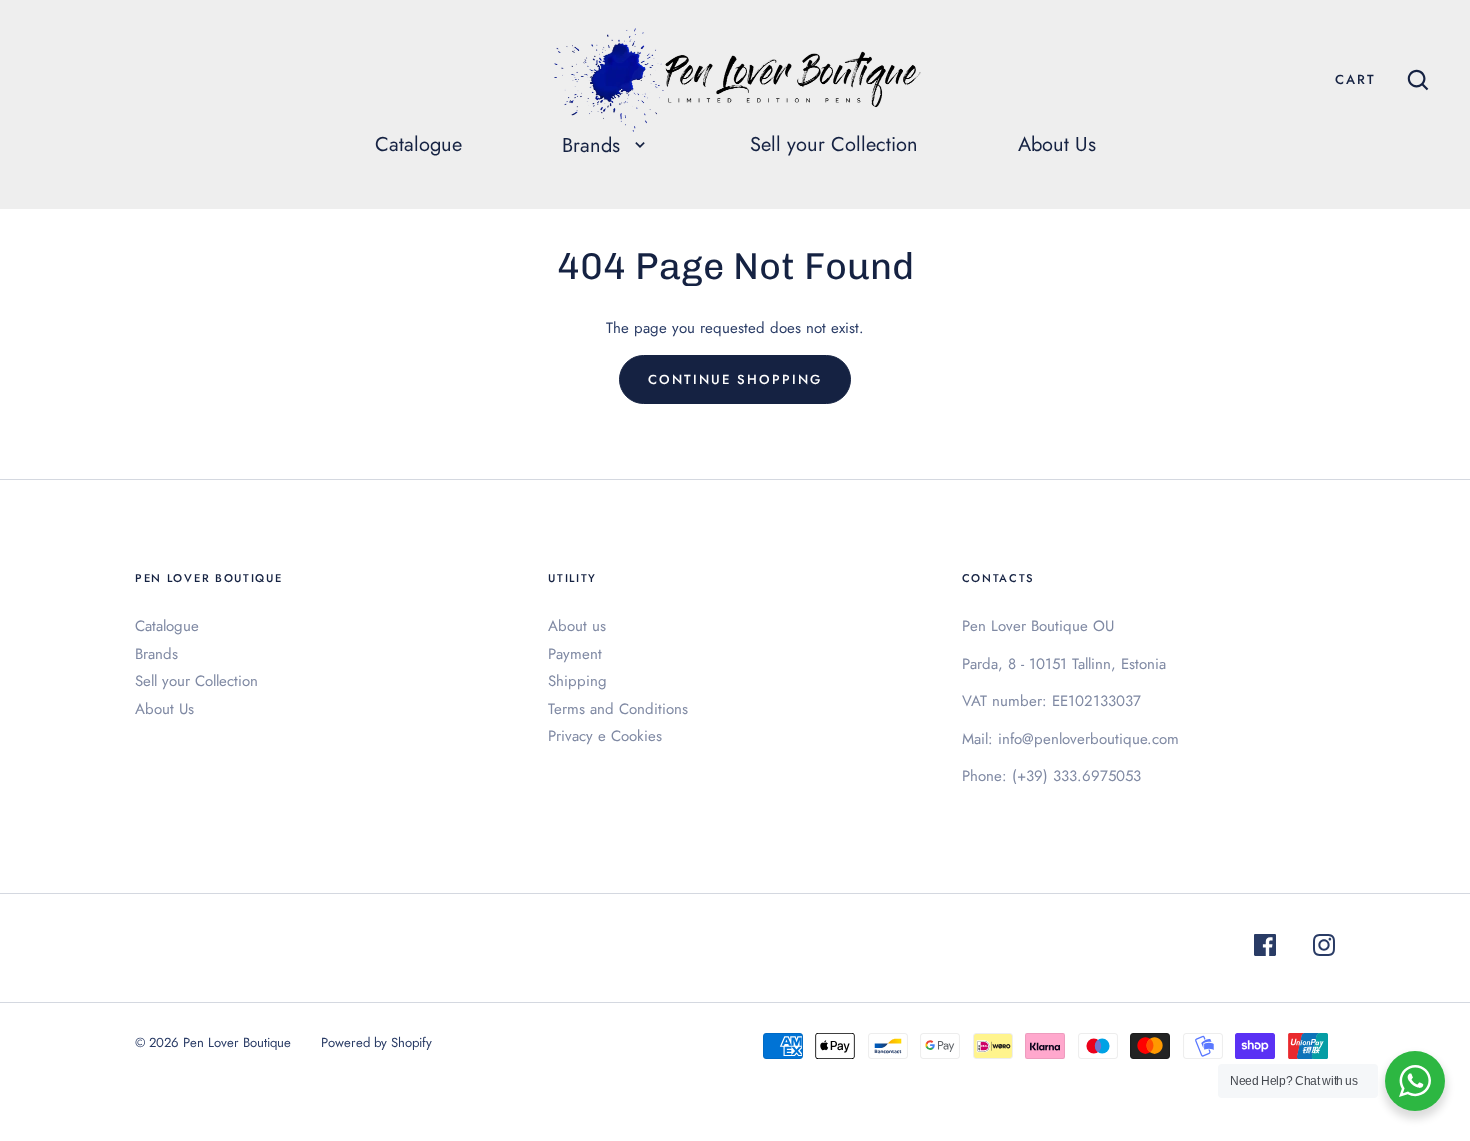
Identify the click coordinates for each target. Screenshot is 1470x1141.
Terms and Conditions (618, 709)
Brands (156, 654)
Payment (575, 654)
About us (577, 626)
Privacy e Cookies (605, 736)
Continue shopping (734, 379)
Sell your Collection (834, 144)
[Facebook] (1265, 948)
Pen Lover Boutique (237, 1042)
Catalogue (418, 144)
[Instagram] (1324, 948)
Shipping (577, 681)
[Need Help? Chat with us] (1415, 1081)
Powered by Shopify (376, 1042)
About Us (1057, 144)
